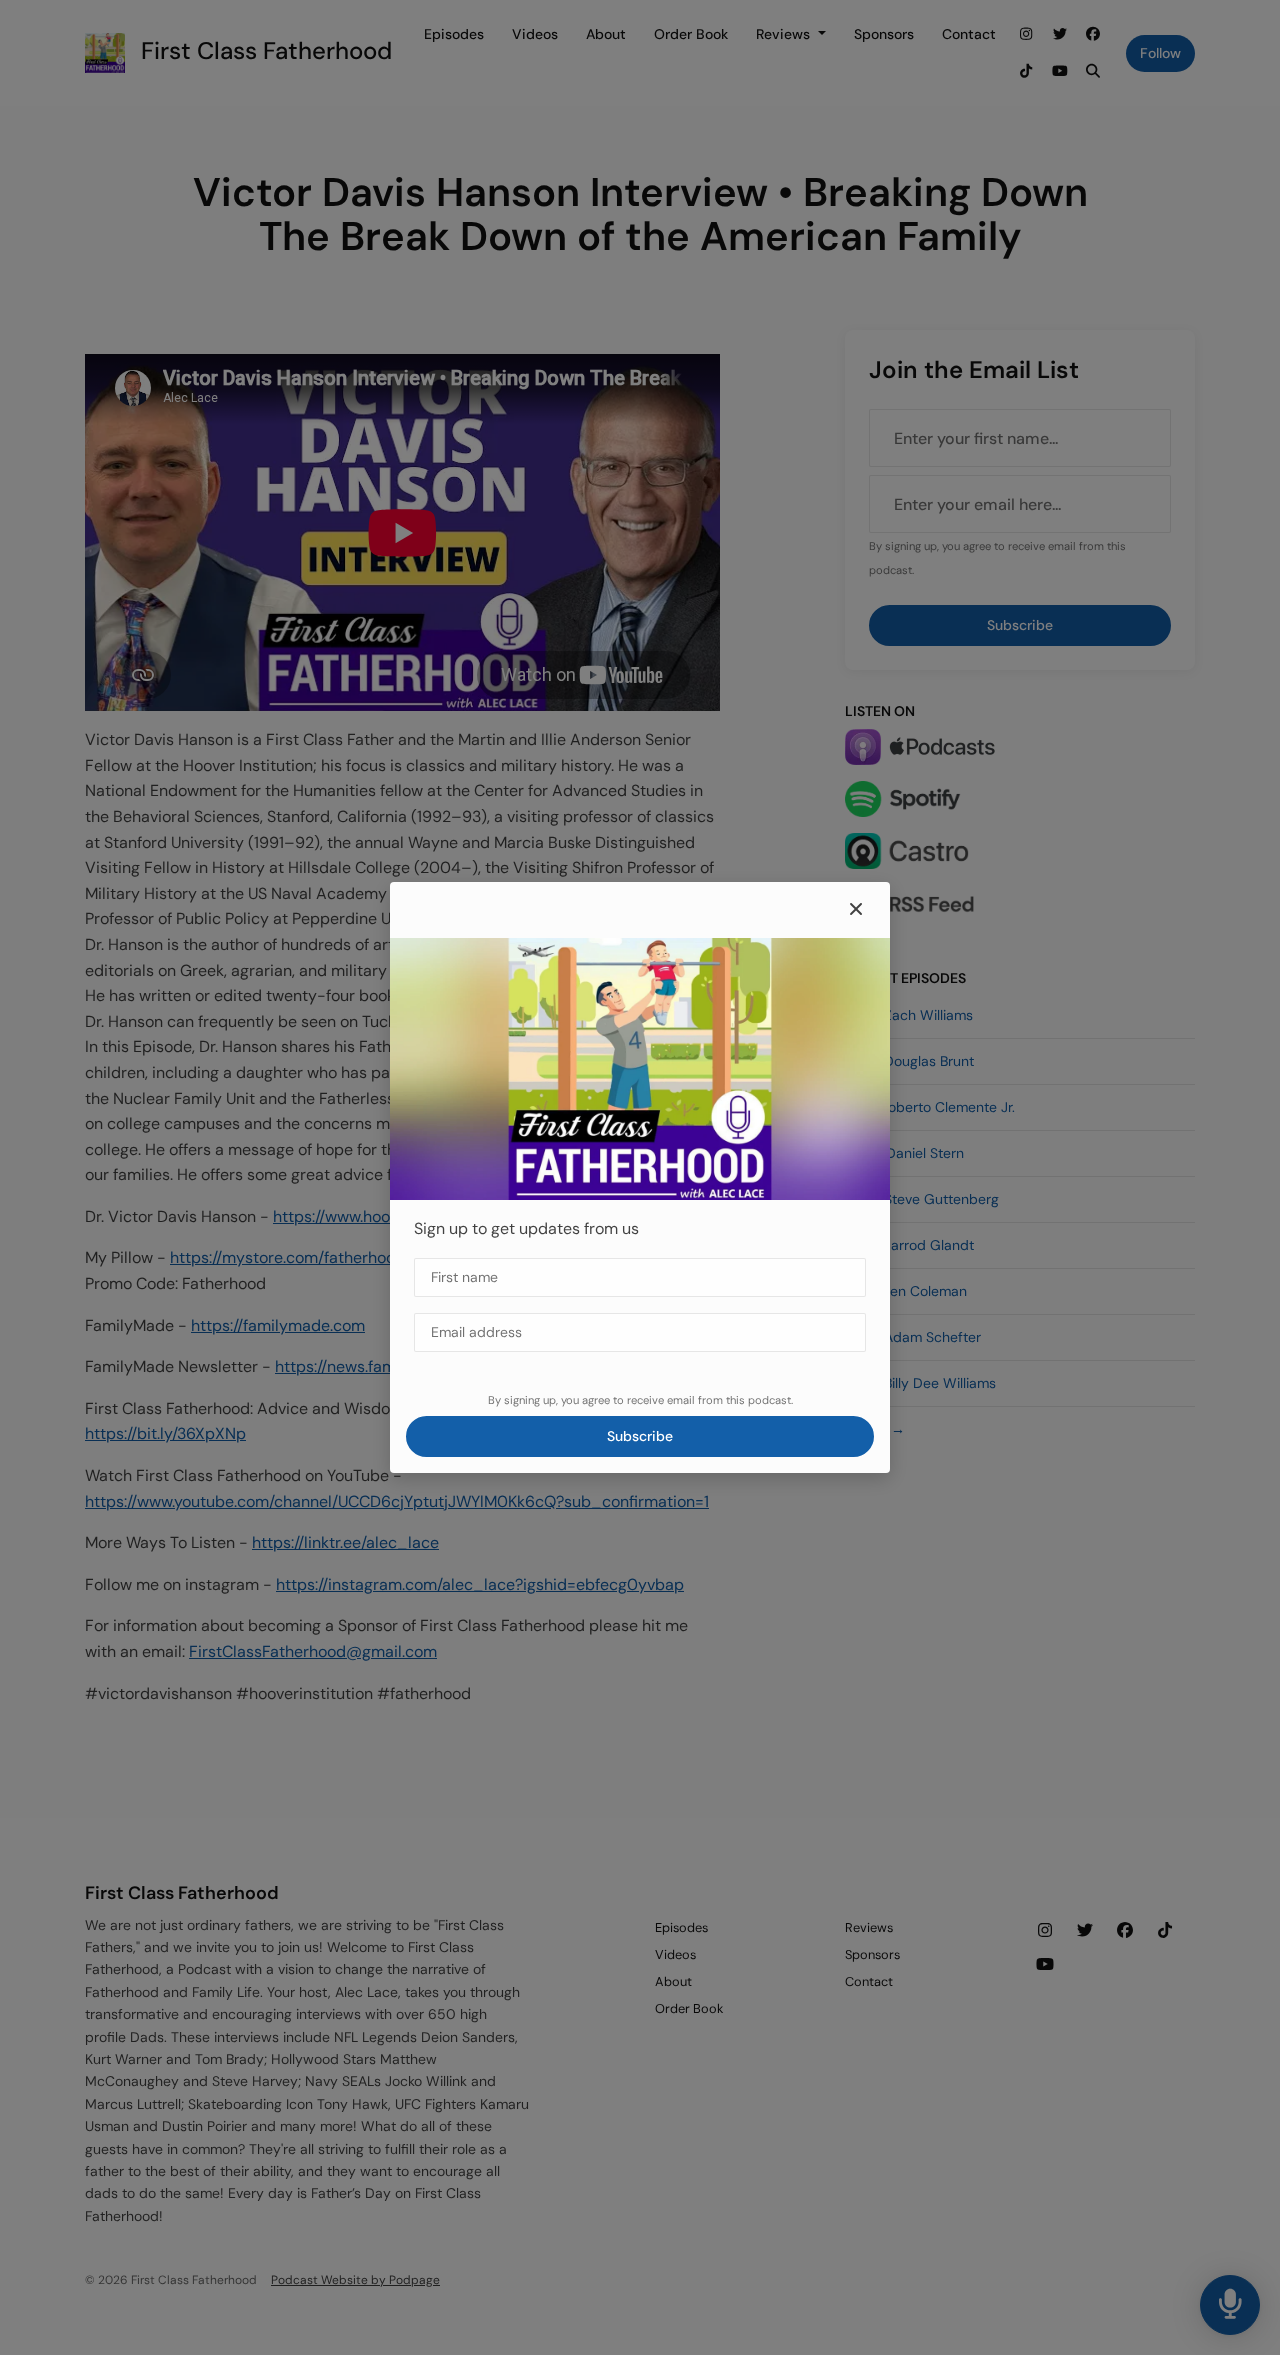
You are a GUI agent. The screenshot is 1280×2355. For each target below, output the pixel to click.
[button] (856, 910)
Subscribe (640, 1436)
